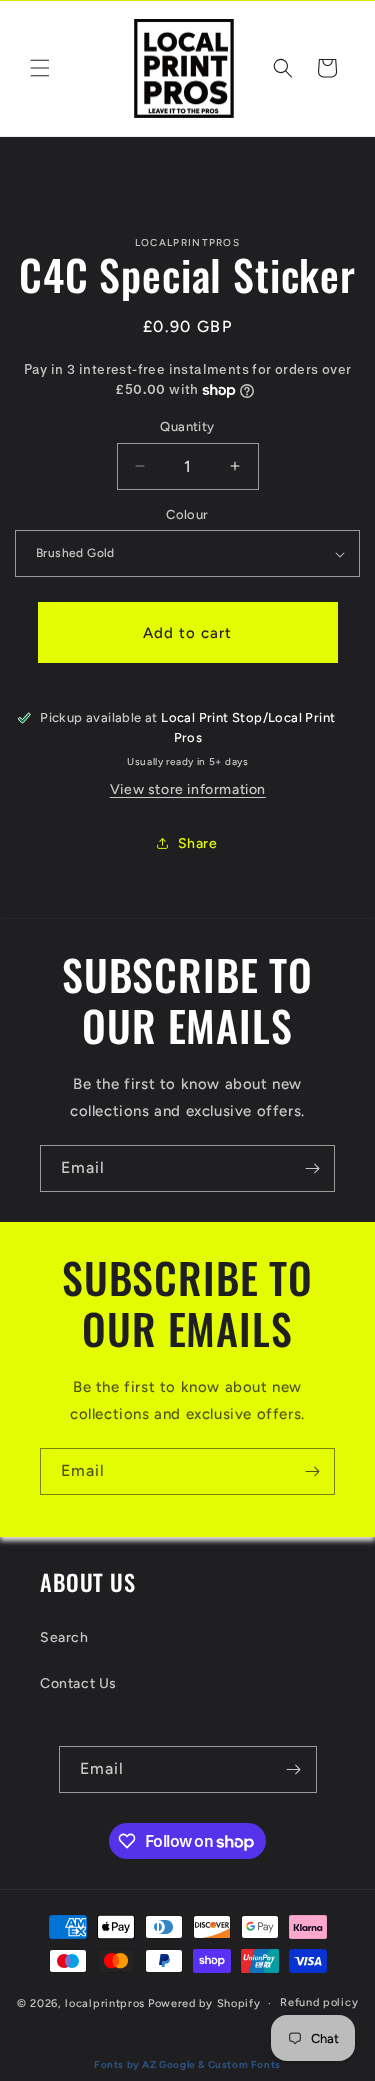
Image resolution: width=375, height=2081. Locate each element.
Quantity (187, 426)
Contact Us (78, 1683)
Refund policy (319, 2002)
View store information (188, 789)
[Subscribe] (312, 1168)
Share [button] (198, 843)
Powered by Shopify (204, 2003)
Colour (187, 514)
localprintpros (105, 2003)
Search (64, 1637)
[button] (40, 68)
